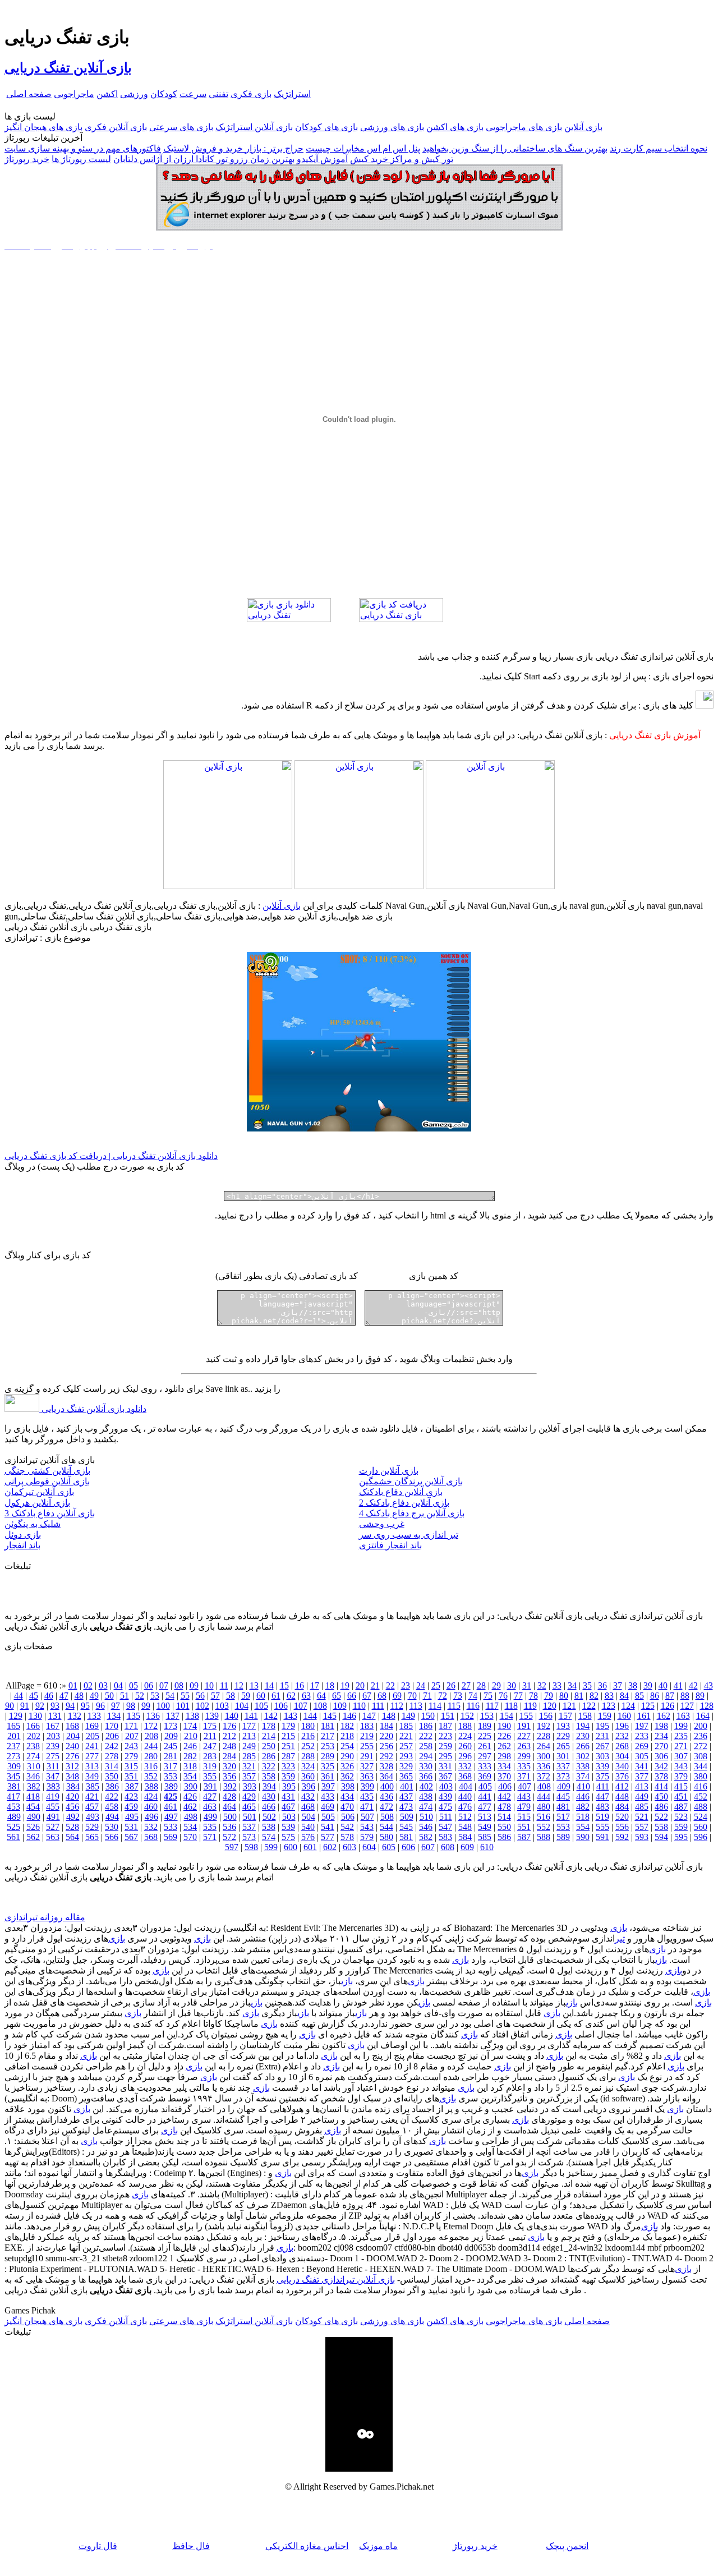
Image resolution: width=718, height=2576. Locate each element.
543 (367, 1827)
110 (359, 1706)
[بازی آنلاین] (490, 886)
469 (328, 1807)
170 (112, 1726)
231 (602, 1736)
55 (185, 1696)
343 (681, 1766)
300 (544, 1756)
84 (624, 1696)
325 (328, 1766)
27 (466, 1685)
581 (406, 1837)
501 (250, 1817)
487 (681, 1807)
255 (367, 1746)
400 (387, 1786)
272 (701, 1746)
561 (13, 1837)
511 (446, 1817)
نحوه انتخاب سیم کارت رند (659, 148)
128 (707, 1706)
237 (13, 1746)
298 (504, 1756)
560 (701, 1827)
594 (661, 1837)
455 (53, 1807)
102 (202, 1706)
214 (269, 1736)
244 (151, 1746)
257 (406, 1746)
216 (308, 1736)
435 (367, 1797)
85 (639, 1696)
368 (465, 1776)
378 (661, 1776)
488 (701, 1807)
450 (661, 1797)
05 (134, 1685)
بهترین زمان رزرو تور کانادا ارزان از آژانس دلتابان (204, 159)
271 (681, 1746)
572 (229, 1837)
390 (191, 1786)
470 (347, 1807)
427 (210, 1797)
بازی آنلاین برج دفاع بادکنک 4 (412, 1513)
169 (92, 1726)
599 (271, 1847)
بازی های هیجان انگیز (43, 127)
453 (13, 1807)
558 (661, 1827)
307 (681, 1756)
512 (465, 1817)
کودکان (164, 94)
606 (408, 1847)
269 (642, 1746)
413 (642, 1786)
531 (131, 1827)
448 (622, 1797)
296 (465, 1756)
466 (269, 1807)
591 (602, 1837)
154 (507, 1716)
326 (347, 1766)
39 (648, 1685)
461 (171, 1807)
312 (72, 1766)
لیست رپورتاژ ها (81, 159)
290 (347, 1756)
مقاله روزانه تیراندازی (45, 1917)
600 (291, 1847)
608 (448, 1847)
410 (583, 1786)
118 (511, 1706)
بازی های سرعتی (181, 127)
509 (407, 1817)
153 (487, 1716)
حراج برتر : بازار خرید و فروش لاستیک (233, 148)
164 (703, 1716)
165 (13, 1726)
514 (504, 1817)
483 (602, 1807)
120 (550, 1706)
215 (288, 1736)
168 (72, 1726)
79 (549, 1696)
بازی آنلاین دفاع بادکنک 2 (404, 1503)
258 (426, 1746)
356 (229, 1776)
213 (249, 1736)
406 (505, 1786)
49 (94, 1696)
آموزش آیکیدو (322, 159)
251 (288, 1746)
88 (685, 1696)
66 (352, 1696)
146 (349, 1716)
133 (94, 1716)
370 (504, 1776)
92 (40, 1706)
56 (200, 1696)
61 (276, 1696)
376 (622, 1776)
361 (328, 1776)
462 (190, 1807)
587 (524, 1837)
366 (426, 1776)
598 (251, 1847)
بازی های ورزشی (392, 127)
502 (269, 1817)
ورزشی (134, 94)
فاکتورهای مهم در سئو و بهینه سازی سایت (83, 148)
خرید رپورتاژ (27, 159)
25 (436, 1685)
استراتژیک (292, 94)
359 (288, 1776)
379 (681, 1776)
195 (602, 1726)
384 (73, 1786)
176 (229, 1726)
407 (524, 1786)
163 (683, 1716)
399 (367, 1786)
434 (347, 1797)
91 (25, 1706)
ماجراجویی (74, 94)
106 (281, 1706)
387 (132, 1786)
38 (633, 1685)
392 (230, 1786)
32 (542, 1685)
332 (465, 1766)
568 (151, 1837)
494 (112, 1817)
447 (602, 1797)
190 (504, 1726)
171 (131, 1726)
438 (426, 1797)
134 (114, 1716)
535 (210, 1827)
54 (170, 1696)
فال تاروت (98, 2546)
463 (210, 1807)
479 (524, 1807)
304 (622, 1756)
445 (563, 1797)
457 (92, 1807)
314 (112, 1766)
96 (100, 1706)
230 (583, 1736)
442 (504, 1797)
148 (389, 1716)
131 (55, 1716)
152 (467, 1716)
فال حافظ (191, 2546)
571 (210, 1837)
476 (465, 1807)
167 (53, 1726)
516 (544, 1817)
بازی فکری (251, 94)
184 (386, 1726)
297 (485, 1756)
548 (465, 1827)
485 (642, 1807)
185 (406, 1726)
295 (445, 1756)
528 (72, 1827)
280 (151, 1756)
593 (642, 1837)
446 (583, 1797)
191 (524, 1726)
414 (661, 1786)
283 (210, 1756)
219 (367, 1736)
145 (330, 1716)
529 (92, 1827)
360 (308, 1776)
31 (527, 1685)
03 (103, 1685)
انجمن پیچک (567, 2546)
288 (308, 1756)
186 (426, 1726)
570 (190, 1837)
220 (386, 1736)
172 (151, 1726)
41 (678, 1685)
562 (33, 1837)
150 (428, 1716)
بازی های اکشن (455, 127)
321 (249, 1766)
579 (367, 1837)
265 (563, 1746)
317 (171, 1766)
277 (92, 1756)
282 (190, 1756)
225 (485, 1736)
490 (34, 1817)
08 (179, 1685)
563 (53, 1837)
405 (485, 1786)
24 (421, 1685)
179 (288, 1726)
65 (337, 1696)
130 (35, 1716)
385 (93, 1786)
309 (14, 1766)
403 (446, 1786)
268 (622, 1746)
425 (171, 1797)
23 (406, 1685)
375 (602, 1776)
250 (269, 1746)
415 (681, 1786)
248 (229, 1746)
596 (701, 1837)
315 (131, 1766)
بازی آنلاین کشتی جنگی (47, 1471)
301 (563, 1756)
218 (347, 1736)
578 (347, 1837)
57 (215, 1696)
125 (648, 1706)
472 (386, 1807)
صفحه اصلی (29, 94)
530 (112, 1827)
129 (16, 1716)
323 (288, 1766)
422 (112, 1797)
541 (328, 1827)
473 (406, 1807)
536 (229, 1827)
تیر (620, 1938)
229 (563, 1736)
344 (701, 1766)
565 (92, 1837)
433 (328, 1797)
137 (173, 1716)
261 (485, 1746)
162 (664, 1716)
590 (583, 1837)
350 (112, 1776)
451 (681, 1797)
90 (10, 1706)
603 (349, 1847)
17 (315, 1685)
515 (524, 1817)
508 (387, 1817)
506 (348, 1817)
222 (426, 1736)
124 (628, 1706)
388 (151, 1786)
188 (465, 1726)
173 (171, 1726)
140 (232, 1716)
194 (583, 1726)
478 (504, 1807)
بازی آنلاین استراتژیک (254, 127)
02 (88, 1685)
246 (190, 1746)
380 (701, 1776)
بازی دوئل (23, 1535)
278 (112, 1756)
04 (118, 1685)
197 (642, 1726)
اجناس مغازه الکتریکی (307, 2546)
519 (602, 1817)
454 (33, 1807)
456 (72, 1807)
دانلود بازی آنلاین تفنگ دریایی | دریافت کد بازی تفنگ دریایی (111, 1156)
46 (49, 1696)
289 (328, 1756)
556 (622, 1827)
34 (572, 1685)
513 (485, 1817)
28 (481, 1685)
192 (544, 1726)
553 (563, 1827)
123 (609, 1706)
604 (369, 1847)
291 (367, 1756)
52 (140, 1696)
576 (308, 1837)
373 (563, 1776)
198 (661, 1726)
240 (72, 1746)
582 (426, 1837)
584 (465, 1837)
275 (53, 1756)
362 (347, 1776)
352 (151, 1776)
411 (603, 1786)
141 (251, 1716)
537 (249, 1827)
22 (390, 1685)
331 (445, 1766)
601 (310, 1847)
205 (93, 1736)
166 (33, 1726)
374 (583, 1776)
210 (191, 1736)
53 (155, 1696)
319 (210, 1766)
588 (544, 1837)
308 (701, 1756)
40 (663, 1685)
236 (701, 1736)
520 (622, 1817)
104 (242, 1706)
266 (583, 1746)
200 (701, 1726)
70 (412, 1696)
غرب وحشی (382, 1524)
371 (524, 1776)
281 (171, 1756)
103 (222, 1706)
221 (406, 1736)
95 (85, 1706)
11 (224, 1685)
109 (340, 1706)
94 (70, 1706)
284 (229, 1756)
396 (309, 1786)
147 (369, 1716)
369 (485, 1776)
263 (524, 1746)
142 (271, 1716)
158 (585, 1716)
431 (288, 1797)
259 (445, 1746)
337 (563, 1766)
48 (79, 1696)
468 (308, 1807)
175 (210, 1726)
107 (301, 1706)
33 (557, 1685)
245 (171, 1746)
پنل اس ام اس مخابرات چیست (363, 148)
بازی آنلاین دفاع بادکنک (401, 1492)
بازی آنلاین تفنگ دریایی (68, 68)
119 (530, 1706)
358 (269, 1776)
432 (308, 1797)
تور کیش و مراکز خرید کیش (402, 159)
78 (533, 1696)
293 (406, 1756)
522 (661, 1817)
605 (389, 1847)
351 (131, 1776)
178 (269, 1726)
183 (367, 1726)
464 (229, 1807)
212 (229, 1736)
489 (14, 1817)
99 (146, 1706)
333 (485, 1766)
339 (602, 1766)
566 (112, 1837)
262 (504, 1746)
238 (33, 1746)
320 (229, 1766)
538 (269, 1827)
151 (448, 1716)
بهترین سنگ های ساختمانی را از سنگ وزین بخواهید (515, 148)
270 (661, 1746)
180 (308, 1726)
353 (171, 1776)
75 (488, 1696)
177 (249, 1726)
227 (524, 1736)
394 (269, 1786)
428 (229, 1797)
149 (408, 1716)
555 (602, 1827)
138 (192, 1716)
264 (544, 1746)
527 (53, 1827)
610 (487, 1847)
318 (190, 1766)
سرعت (193, 94)
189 (485, 1726)
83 (609, 1696)
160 (624, 1716)
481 (563, 1807)
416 (701, 1786)
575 (288, 1837)
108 (320, 1706)
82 (594, 1696)
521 (642, 1817)
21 (375, 1685)
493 (93, 1817)
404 (466, 1786)
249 (249, 1746)
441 (485, 1797)
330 (426, 1766)
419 (53, 1797)
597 (232, 1847)
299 (524, 1756)
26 (451, 1685)
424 (151, 1797)
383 (53, 1786)
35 (587, 1685)
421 (92, 1797)
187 (445, 1726)
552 (544, 1827)
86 (655, 1696)
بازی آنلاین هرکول (37, 1503)
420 (72, 1797)
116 (473, 1706)
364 (386, 1776)
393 (250, 1786)
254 (347, 1746)
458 (112, 1807)
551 (524, 1827)
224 (465, 1736)
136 (153, 1716)
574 (269, 1837)
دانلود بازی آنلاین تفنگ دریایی (93, 1409)
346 (33, 1776)
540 (308, 1827)
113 (416, 1706)
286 (269, 1756)
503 (289, 1817)
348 (72, 1776)
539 (288, 1827)
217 (328, 1736)
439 (445, 1797)
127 (687, 1706)
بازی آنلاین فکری (116, 127)
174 (190, 1726)
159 (605, 1716)
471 (367, 1807)
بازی (619, 1928)
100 (163, 1706)
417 (13, 1797)
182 (347, 1726)
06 (149, 1685)
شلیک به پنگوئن (33, 1524)
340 (622, 1766)
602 (330, 1847)
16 (300, 1685)
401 (407, 1786)
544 (386, 1827)
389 (171, 1786)
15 (284, 1685)
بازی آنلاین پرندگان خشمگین (411, 1481)
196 (622, 1726)
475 (445, 1807)
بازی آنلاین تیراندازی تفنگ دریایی (336, 2280)
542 (347, 1827)
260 (465, 1746)
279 (131, 1756)
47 (64, 1696)
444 (544, 1797)
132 (75, 1716)
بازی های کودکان (326, 127)
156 (546, 1716)
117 (492, 1706)
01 (73, 1685)
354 (190, 1776)
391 (210, 1786)
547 (445, 1827)
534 (190, 1827)
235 (681, 1736)
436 (386, 1797)
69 (397, 1696)
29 (496, 1685)
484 (622, 1807)
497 (171, 1817)
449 (642, 1797)
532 (151, 1827)
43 (708, 1685)
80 (564, 1696)
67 (367, 1696)
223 (445, 1736)
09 (194, 1685)
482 (583, 1807)
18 (330, 1685)
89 (700, 1696)
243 (131, 1746)
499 (210, 1817)
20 (360, 1685)
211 (210, 1736)
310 (34, 1766)
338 (583, 1766)
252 (308, 1746)
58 (231, 1696)
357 (249, 1776)
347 (53, 1776)
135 (134, 1716)
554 (583, 1827)
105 (261, 1706)
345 (13, 1776)
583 (445, 1837)
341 (642, 1766)
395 (289, 1786)
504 (309, 1817)
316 (151, 1766)
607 (428, 1847)
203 (53, 1736)
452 (701, 1797)
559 (681, 1827)
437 (406, 1797)
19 (345, 1685)
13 (254, 1685)
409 (564, 1786)
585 (485, 1837)
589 (563, 1837)
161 (644, 1716)
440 (465, 1797)
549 (485, 1827)
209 (171, 1736)
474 (426, 1807)
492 (73, 1817)
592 (622, 1837)
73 (458, 1696)
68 (382, 1696)
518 (583, 1817)
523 (681, 1817)
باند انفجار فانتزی (390, 1545)
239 (53, 1746)
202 (34, 1736)
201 (14, 1736)
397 (328, 1786)
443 (524, 1797)
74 (473, 1696)
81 (579, 1696)
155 (526, 1716)
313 (92, 1766)
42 (693, 1685)
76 (503, 1696)
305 (642, 1756)
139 (212, 1716)
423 (131, 1797)
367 (445, 1776)
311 (53, 1766)
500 (230, 1817)
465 (249, 1807)
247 (210, 1746)
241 (92, 1746)
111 (378, 1706)
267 (602, 1746)
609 (467, 1847)
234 (661, 1736)
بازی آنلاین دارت (389, 1471)
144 (310, 1716)
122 (589, 1706)
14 (269, 1685)
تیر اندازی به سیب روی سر (409, 1535)
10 (209, 1685)
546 (426, 1827)
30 (512, 1685)
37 (618, 1685)
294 (426, 1756)
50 (109, 1696)
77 (518, 1696)
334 (504, 1766)
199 (681, 1726)
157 (565, 1716)
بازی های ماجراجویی (524, 127)
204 (73, 1736)
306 (661, 1756)
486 (661, 1807)
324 (308, 1766)
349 (92, 1776)
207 (132, 1736)
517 (563, 1817)
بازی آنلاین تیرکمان (39, 1492)
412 (622, 1786)
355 (210, 1776)
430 (269, 1797)
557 (642, 1827)
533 (171, 1827)
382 (34, 1786)
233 (642, 1736)
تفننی (218, 94)
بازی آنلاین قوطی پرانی (47, 1481)
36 (602, 1685)
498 (191, 1817)
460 (151, 1807)
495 (132, 1817)
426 (190, 1797)
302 (583, 1756)
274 (33, 1756)
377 (642, 1776)
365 (406, 1776)
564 (72, 1837)
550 (504, 1827)
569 (171, 1837)
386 (112, 1786)
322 (269, 1766)
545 (406, 1827)
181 (328, 1726)
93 (55, 1706)
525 (13, 1827)
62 (291, 1696)
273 (13, 1756)
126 (668, 1706)
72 (443, 1696)
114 (435, 1706)
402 (426, 1786)
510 (426, 1817)
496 (151, 1817)
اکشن (107, 94)
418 (33, 1797)
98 (131, 1706)
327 (367, 1766)
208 (151, 1736)
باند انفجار (22, 1545)
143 (291, 1716)
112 (397, 1706)
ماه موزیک (378, 2546)
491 (53, 1817)
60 (261, 1696)
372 (544, 1776)
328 (386, 1766)
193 (563, 1726)
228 (544, 1736)
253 (328, 1746)
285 (249, 1756)
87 (670, 1696)
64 (321, 1696)
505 (328, 1817)
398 (348, 1786)
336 (544, 1766)
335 (524, 1766)
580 (386, 1837)
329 (406, 1766)
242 (112, 1746)
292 (386, 1756)
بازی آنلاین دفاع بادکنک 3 (50, 1513)
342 (661, 1766)
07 (164, 1685)
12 (239, 1685)
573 (249, 1837)
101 (183, 1706)
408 (544, 1786)
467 (288, 1807)
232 (622, 1736)
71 (427, 1696)
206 (112, 1736)
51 (125, 1696)
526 (33, 1827)
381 (14, 1786)
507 (367, 1817)
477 (485, 1807)
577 (328, 1837)
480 (544, 1807)
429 (249, 1797)
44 (19, 1696)
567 (131, 1837)
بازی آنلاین (583, 127)
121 (569, 1706)
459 (131, 1807)
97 (116, 1706)
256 (386, 1746)
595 (681, 1837)
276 (72, 1756)
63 (306, 1696)
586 (504, 1837)
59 (246, 1696)
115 (454, 1706)
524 (701, 1817)
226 (504, 1736)
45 (34, 1696)
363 (367, 1776)
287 (288, 1756)
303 (602, 1756)
